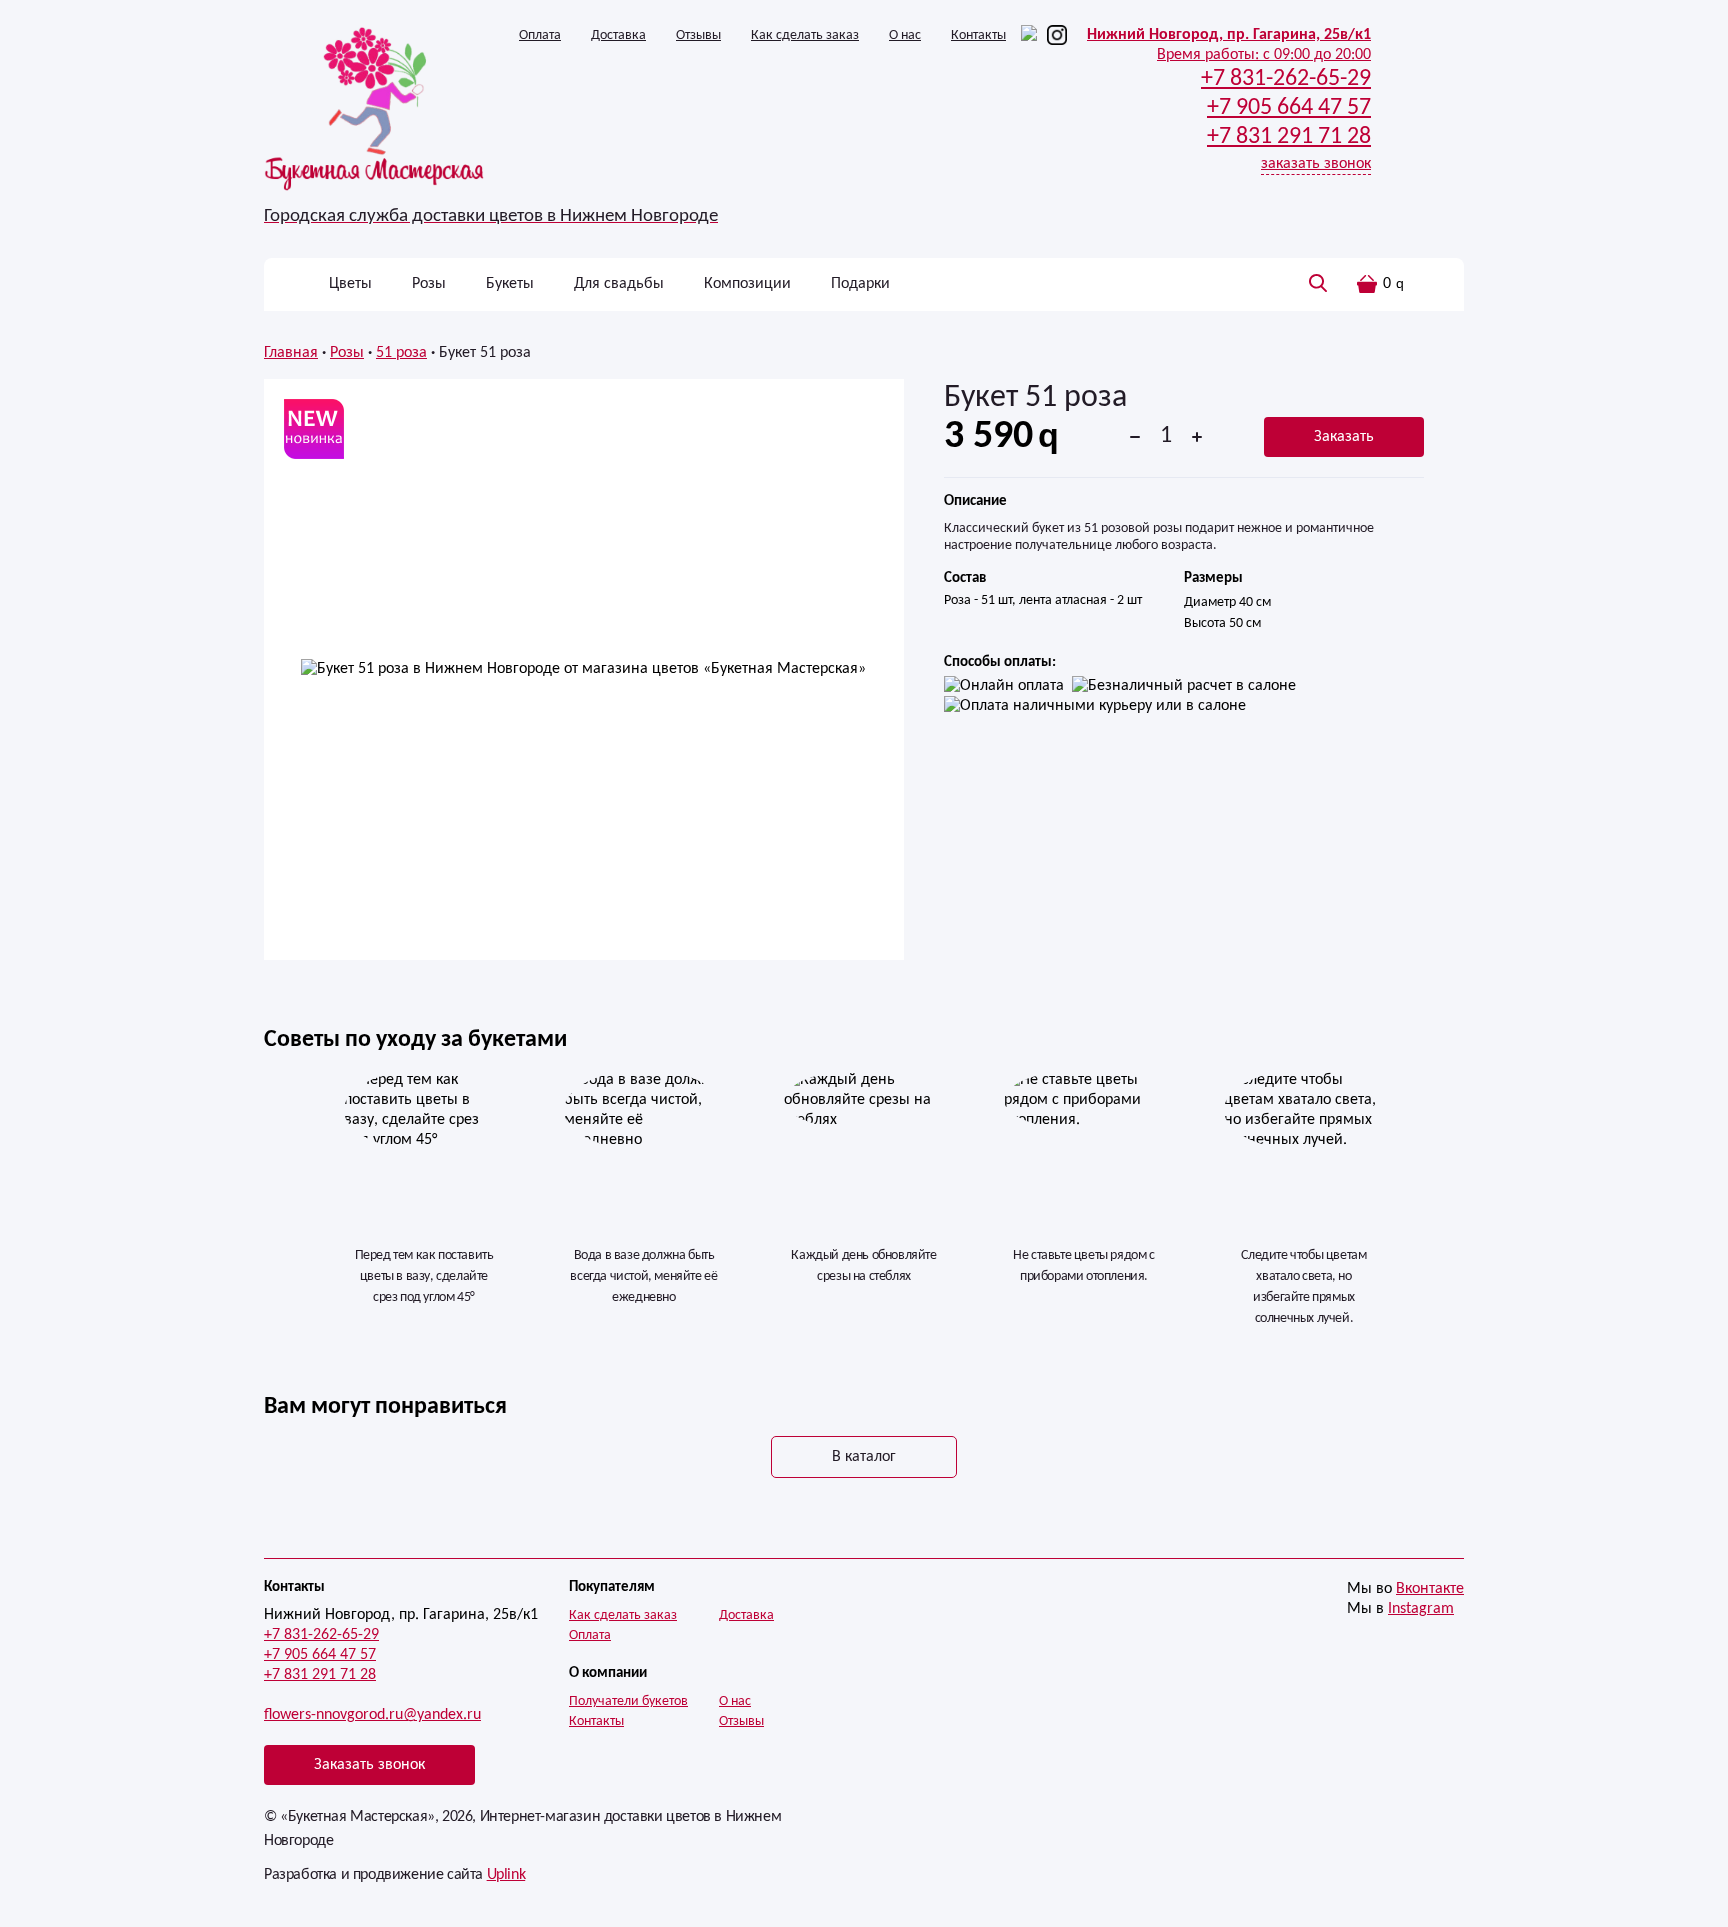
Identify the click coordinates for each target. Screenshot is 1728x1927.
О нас (905, 35)
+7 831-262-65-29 (321, 1635)
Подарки (860, 284)
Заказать (1344, 437)
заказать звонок (1316, 164)
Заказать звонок (369, 1765)
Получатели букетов (628, 1701)
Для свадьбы (619, 284)
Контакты (978, 35)
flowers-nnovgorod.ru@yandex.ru (372, 1715)
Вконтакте (1430, 1589)
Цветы (350, 284)
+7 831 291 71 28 (320, 1675)
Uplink (506, 1875)
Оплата (540, 35)
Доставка (618, 35)
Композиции (747, 284)
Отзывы (698, 35)
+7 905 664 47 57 (320, 1655)
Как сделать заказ (805, 35)
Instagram (1421, 1609)
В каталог (864, 1457)
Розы (429, 284)
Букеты (510, 284)
